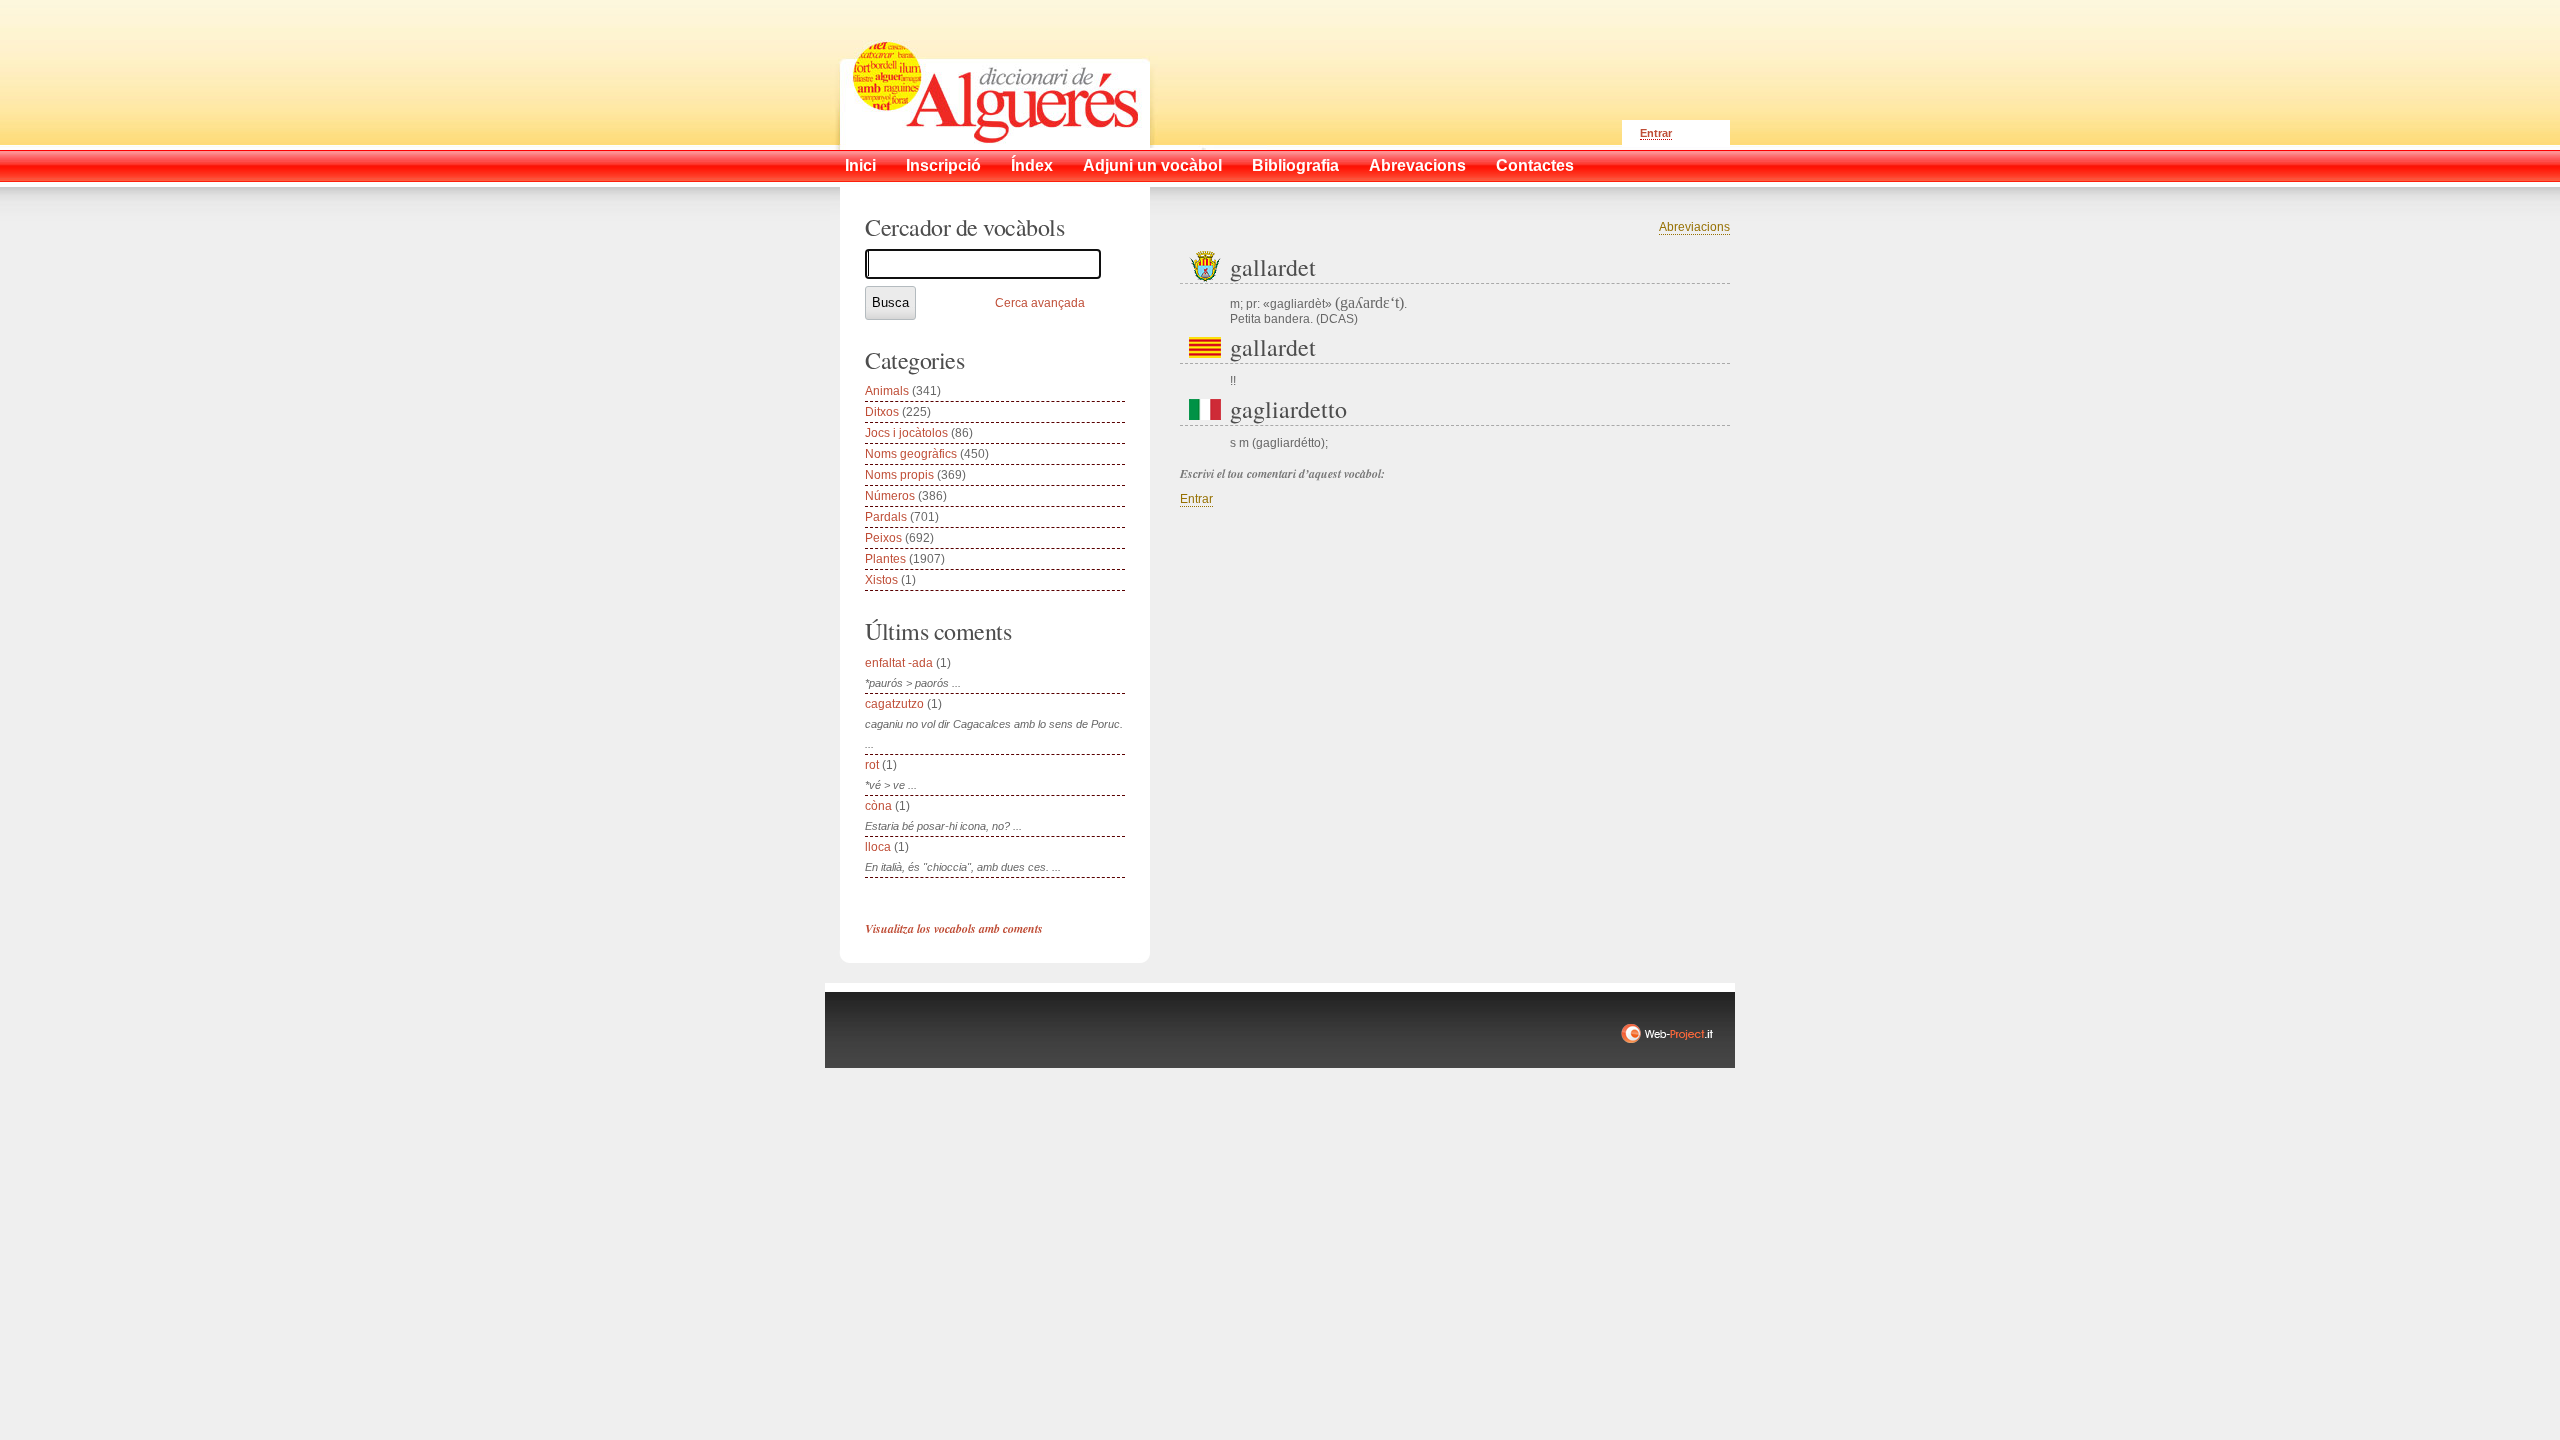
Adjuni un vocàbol (1152, 165)
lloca (878, 847)
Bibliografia (1295, 165)
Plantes (885, 559)
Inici (860, 165)
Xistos (881, 580)
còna (878, 806)
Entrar (1656, 133)
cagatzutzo (894, 704)
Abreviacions (1694, 227)
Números (890, 496)
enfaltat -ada (899, 663)
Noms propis (899, 475)
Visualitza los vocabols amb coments (954, 928)
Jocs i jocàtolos (906, 433)
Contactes (1535, 165)
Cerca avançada (1040, 303)
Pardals (886, 517)
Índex (1032, 165)
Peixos (883, 538)
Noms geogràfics (911, 454)
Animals (887, 391)
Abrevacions (1417, 165)
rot (872, 765)
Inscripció (943, 165)
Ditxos (882, 412)
